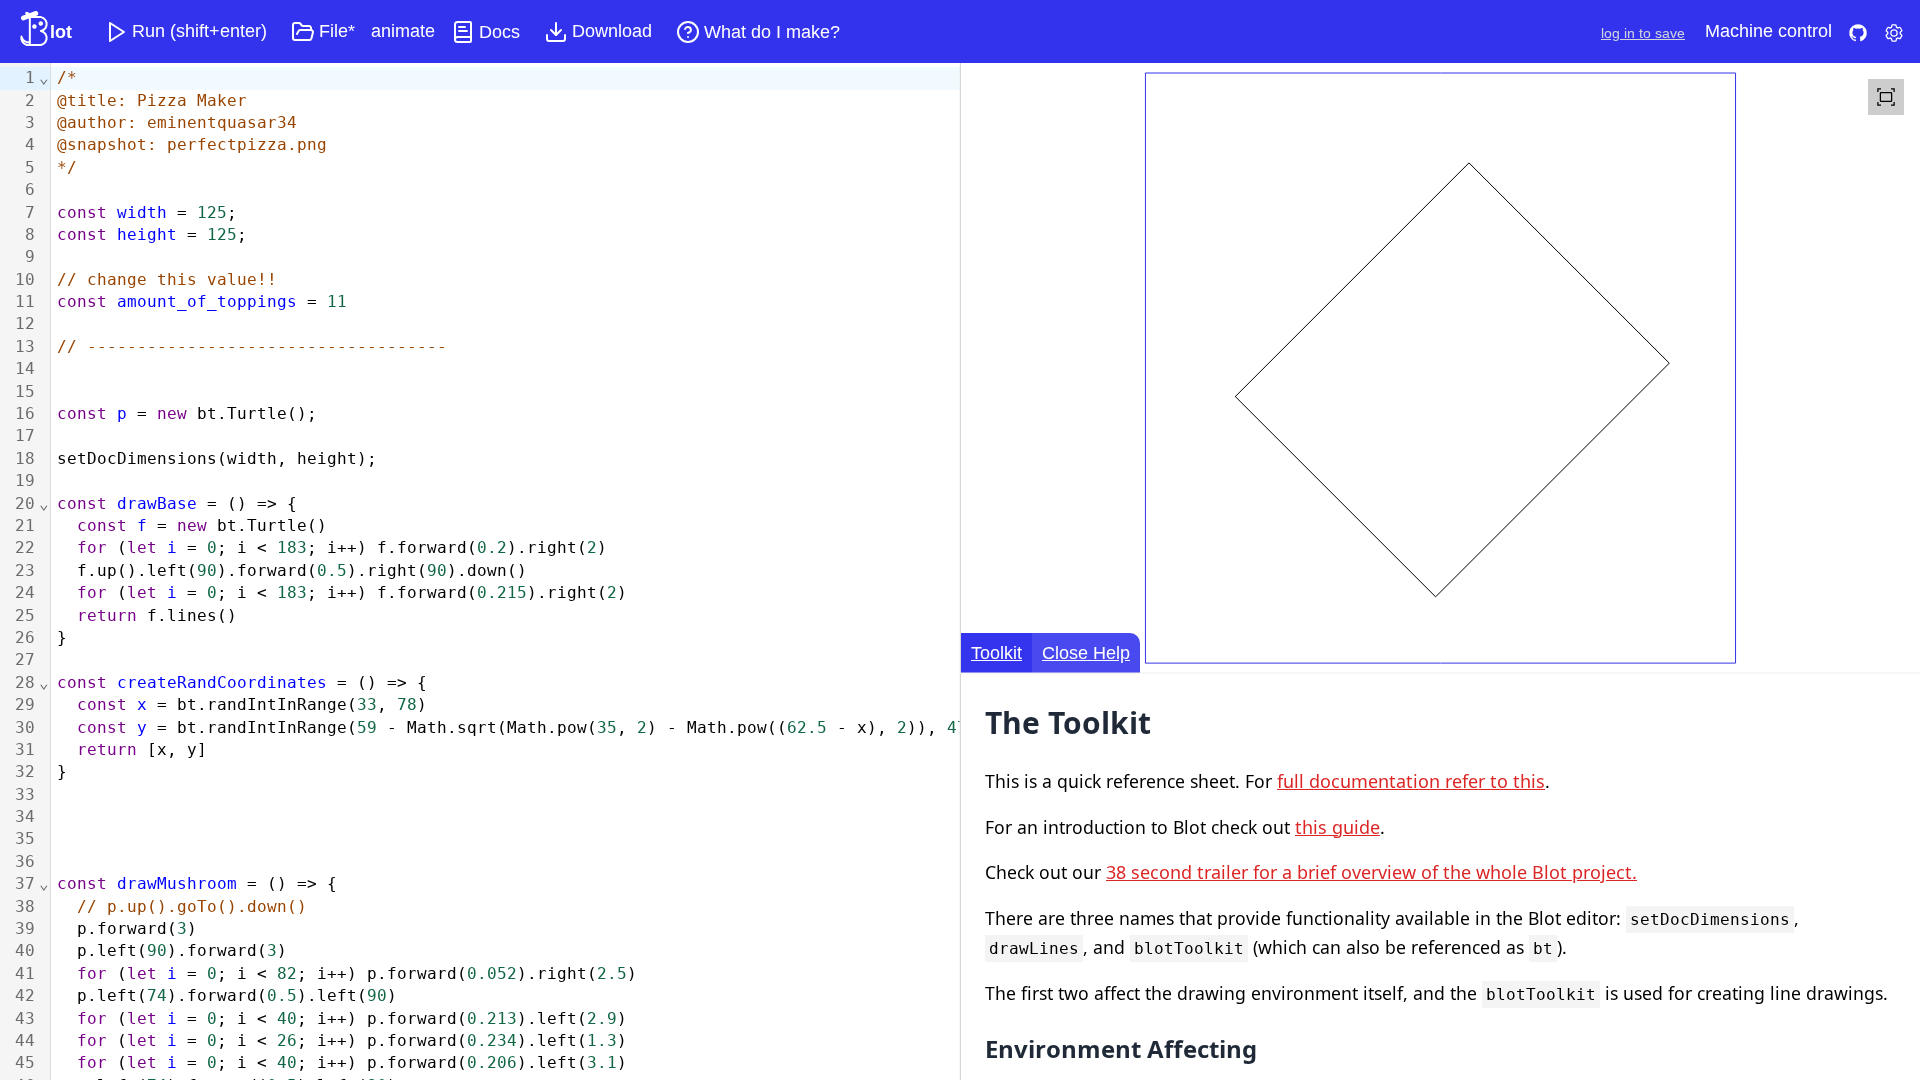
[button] (185, 31)
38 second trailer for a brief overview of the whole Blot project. (1371, 872)
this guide (1337, 827)
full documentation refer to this (1411, 781)
